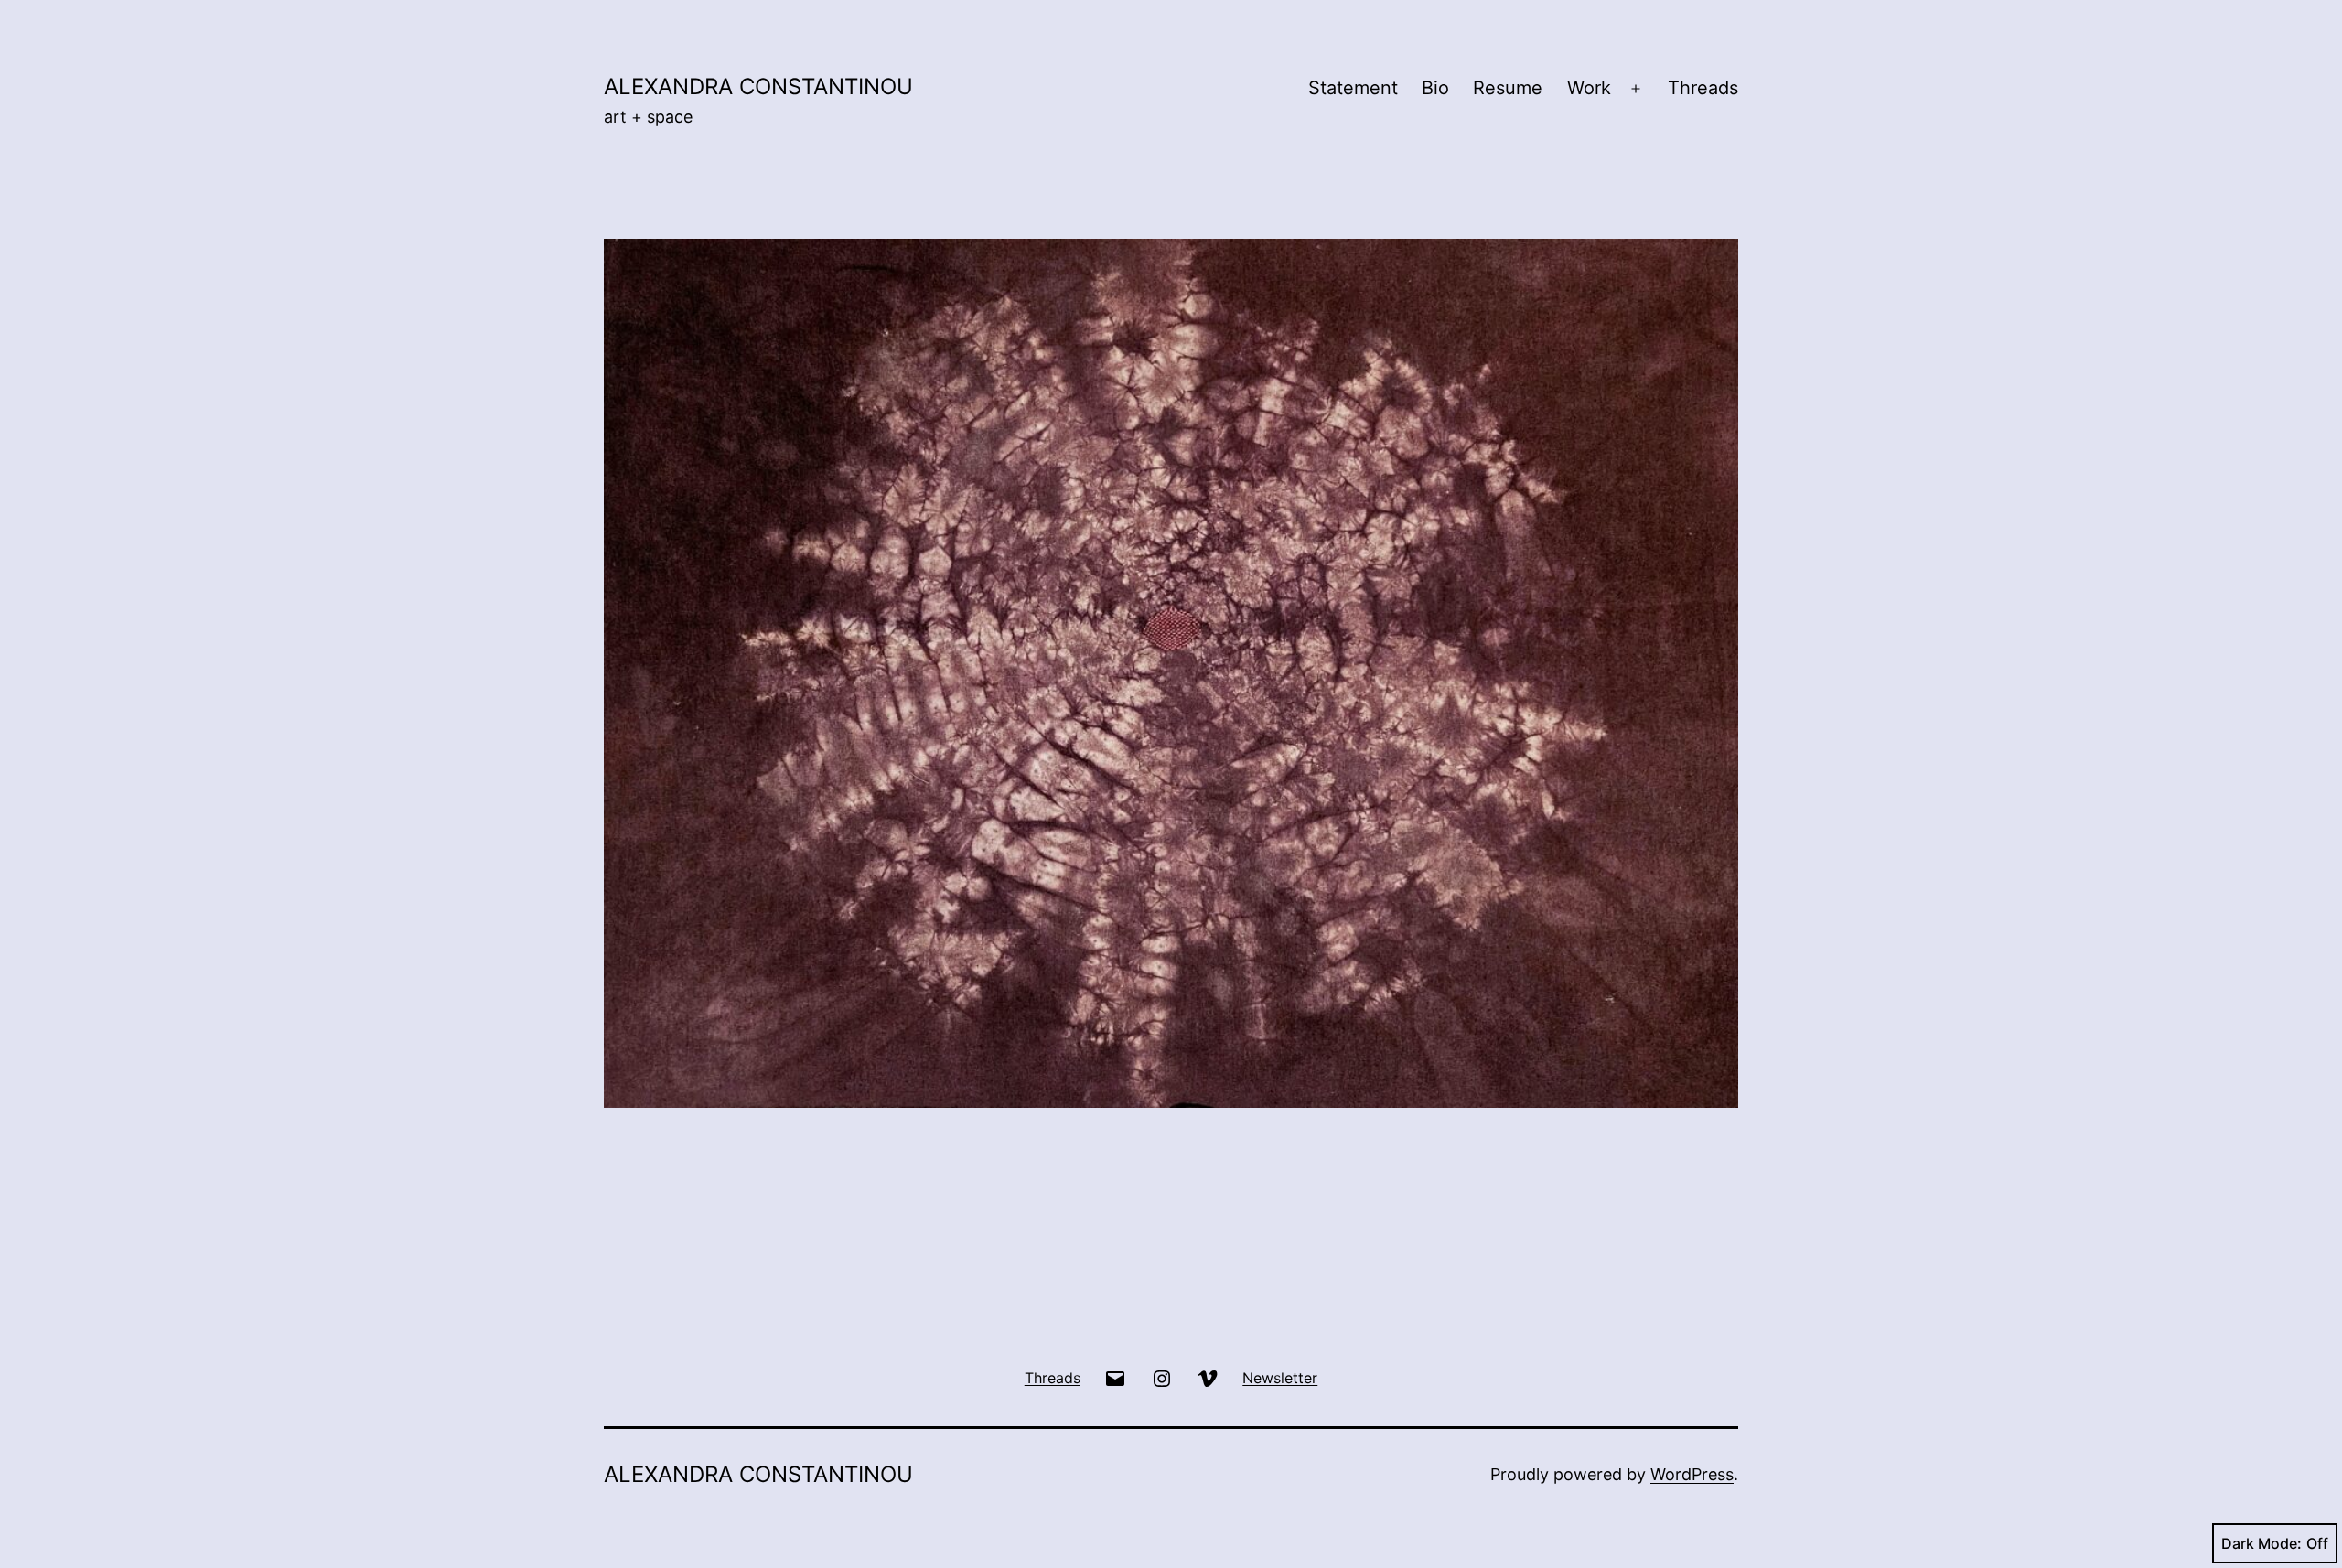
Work (1589, 88)
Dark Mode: (2261, 1543)
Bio (1435, 88)
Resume (1508, 88)
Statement (1353, 88)
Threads (1703, 88)
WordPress (1692, 1474)
